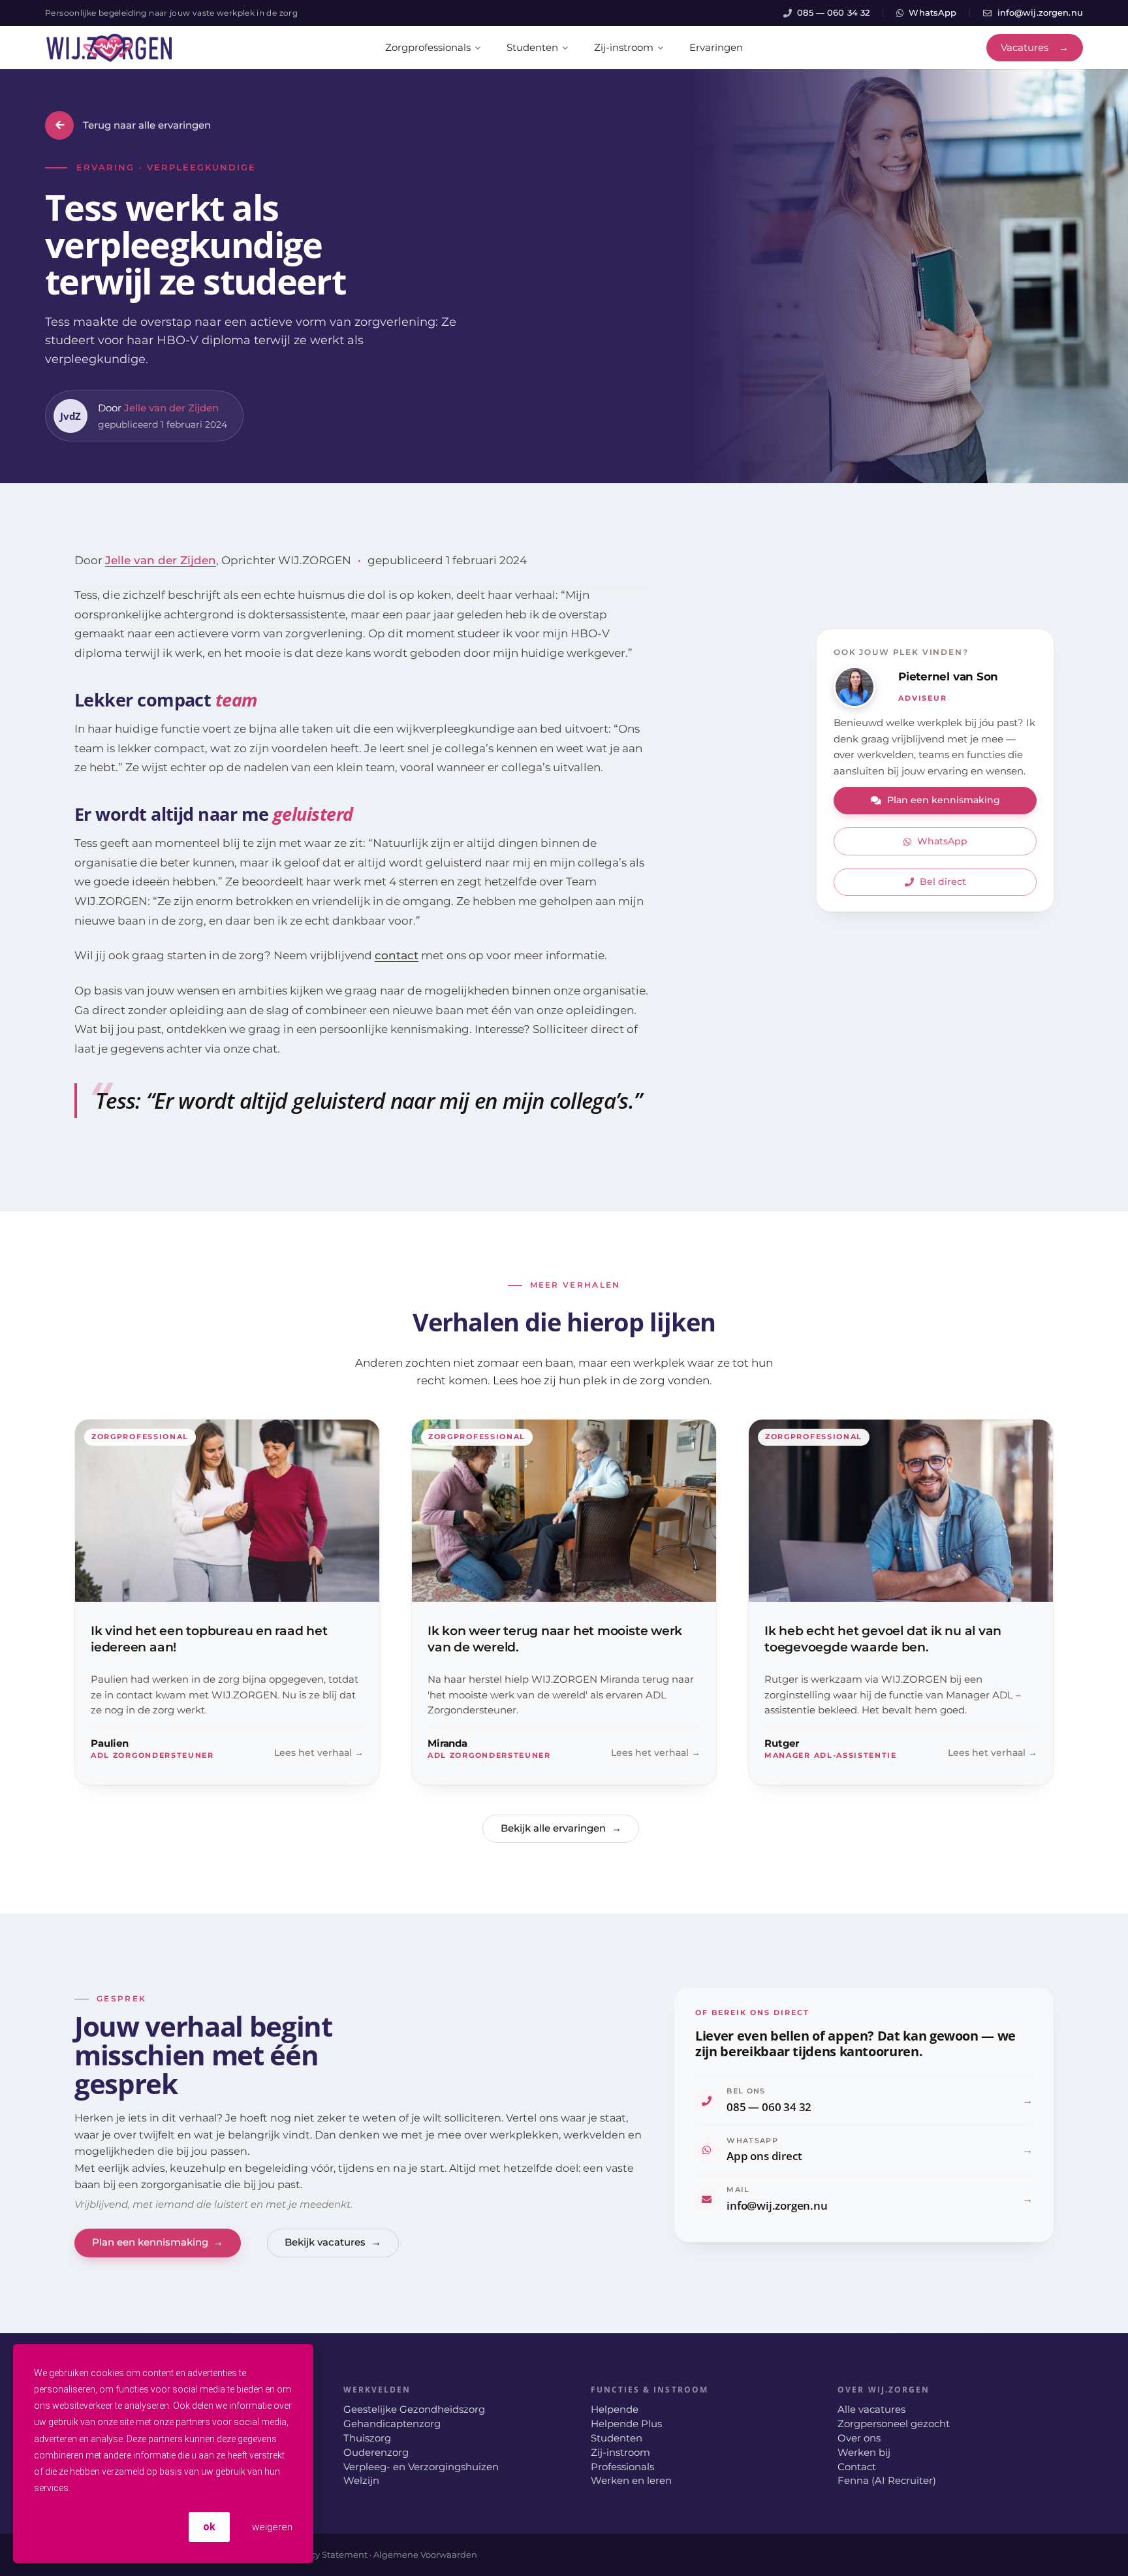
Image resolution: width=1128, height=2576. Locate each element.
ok (209, 2527)
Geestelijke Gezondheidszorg (414, 2409)
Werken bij (864, 2453)
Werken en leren (631, 2481)
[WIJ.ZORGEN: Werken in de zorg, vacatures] (109, 48)
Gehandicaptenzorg (392, 2424)
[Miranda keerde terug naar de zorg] (564, 1602)
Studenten (617, 2438)
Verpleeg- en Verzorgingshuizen (421, 2467)
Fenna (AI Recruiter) (887, 2481)
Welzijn (361, 2481)
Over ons (859, 2438)
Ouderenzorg (376, 2453)
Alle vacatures (871, 2409)
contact (397, 955)
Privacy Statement (328, 2554)
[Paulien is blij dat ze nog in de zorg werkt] (227, 1602)
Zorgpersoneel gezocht (894, 2424)
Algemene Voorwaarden (425, 2554)
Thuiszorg (367, 2438)
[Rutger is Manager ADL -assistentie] (901, 1602)
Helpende (615, 2409)
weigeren (271, 2527)
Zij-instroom (620, 2453)
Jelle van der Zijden (171, 408)
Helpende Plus (626, 2424)
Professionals (622, 2467)
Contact (857, 2467)
